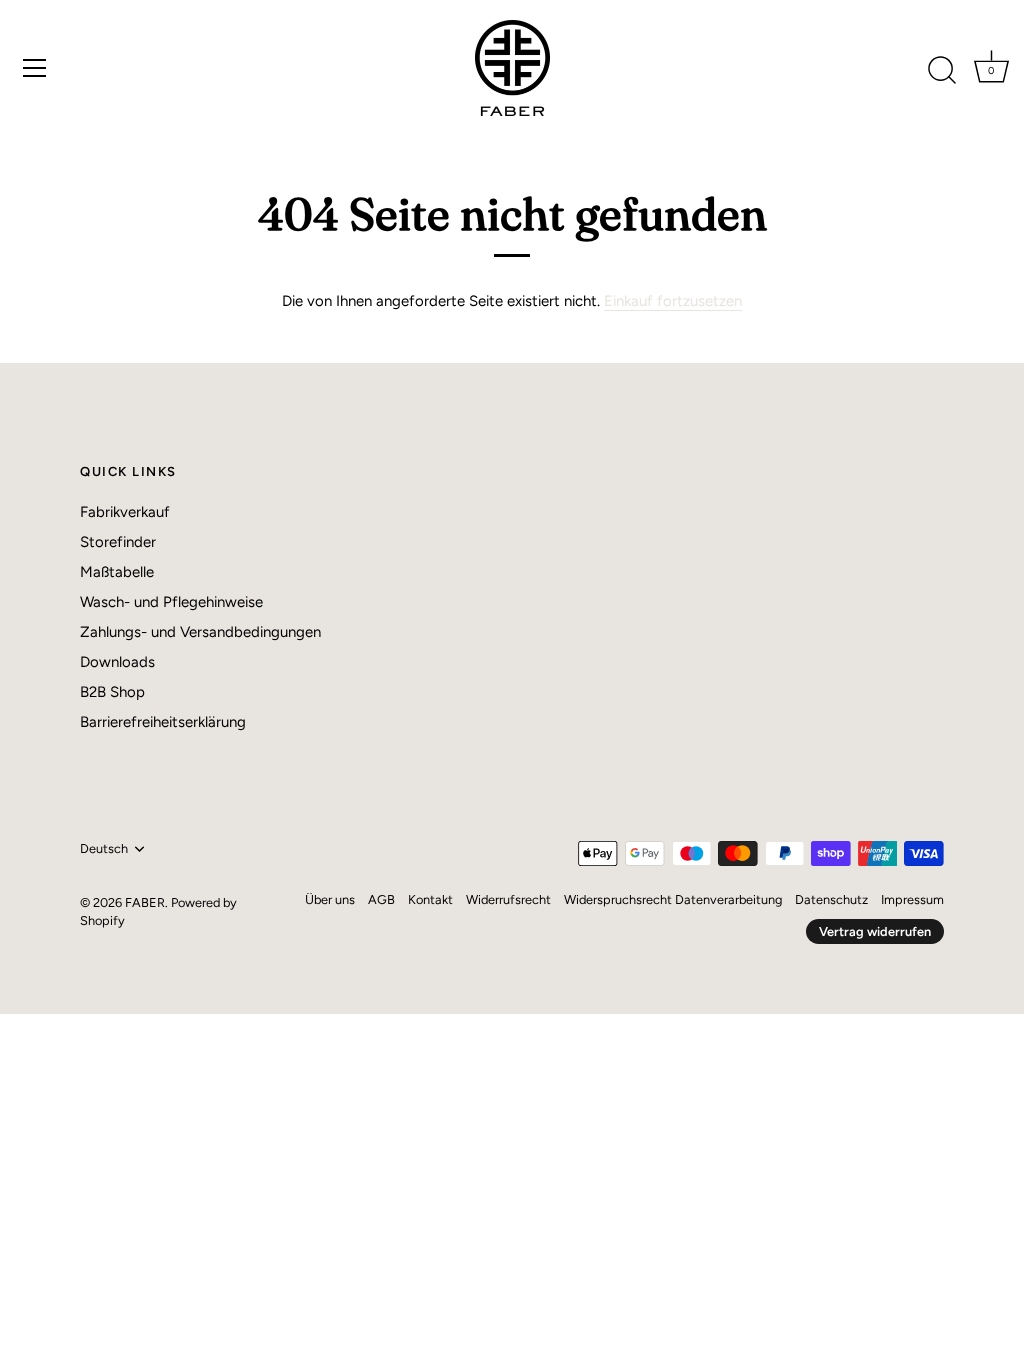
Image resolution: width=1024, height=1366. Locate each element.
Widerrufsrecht (508, 899)
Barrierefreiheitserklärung (163, 722)
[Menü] (35, 68)
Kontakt (430, 899)
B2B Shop (112, 692)
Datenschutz (831, 899)
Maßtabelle (117, 572)
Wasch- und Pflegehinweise (171, 602)
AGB (381, 899)
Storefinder (118, 542)
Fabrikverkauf (125, 512)
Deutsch (104, 848)
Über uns (330, 899)
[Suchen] (942, 71)
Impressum (912, 899)
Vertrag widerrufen (875, 931)
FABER (145, 902)
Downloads (117, 662)
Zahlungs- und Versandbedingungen (200, 632)
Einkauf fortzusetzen (673, 301)
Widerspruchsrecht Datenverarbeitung (673, 899)
